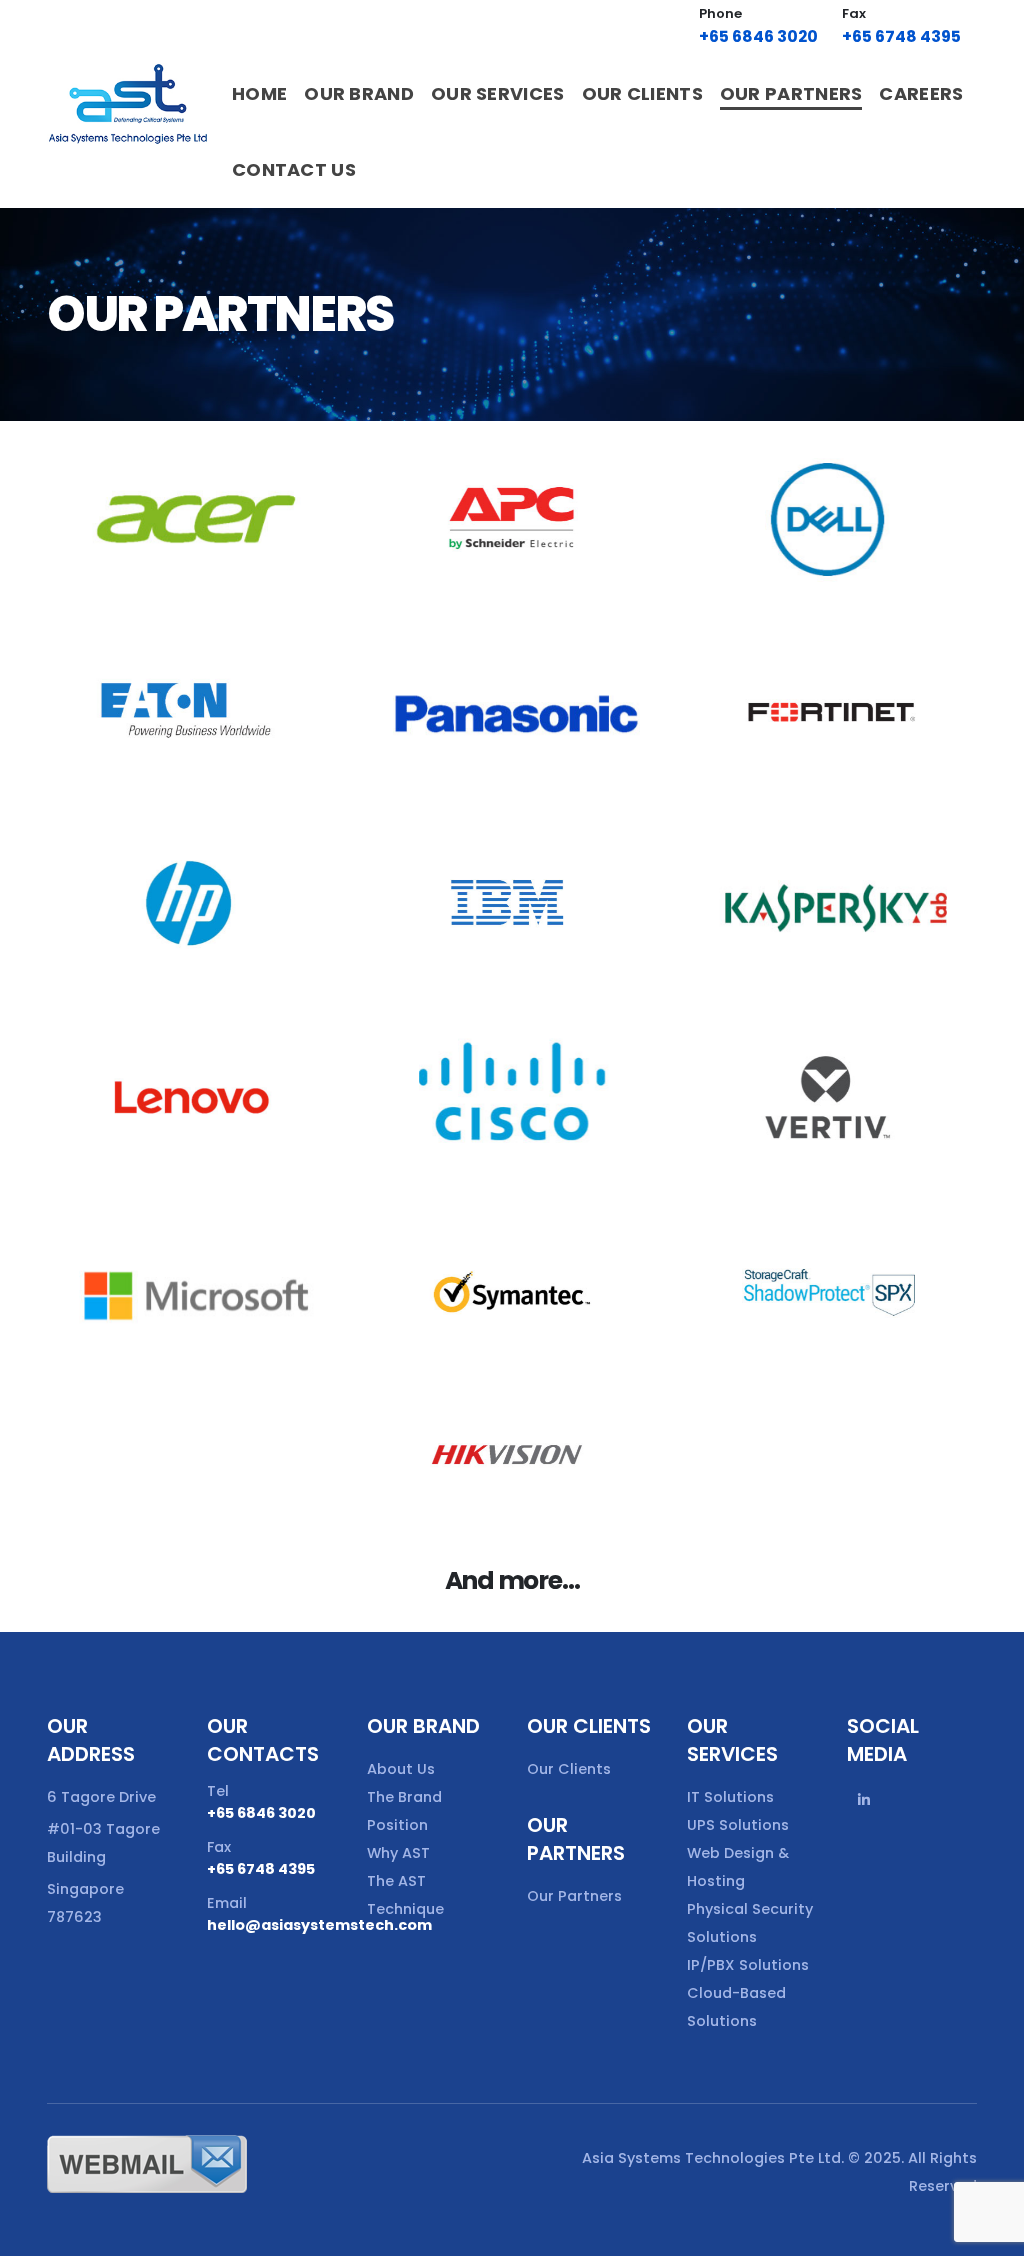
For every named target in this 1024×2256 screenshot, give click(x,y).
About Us (401, 1769)
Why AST (398, 1853)
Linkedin (864, 1800)
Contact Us (294, 169)
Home (259, 93)
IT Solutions (730, 1797)
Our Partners (791, 93)
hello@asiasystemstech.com (319, 1925)
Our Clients (642, 93)
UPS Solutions (738, 1825)
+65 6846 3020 (758, 36)
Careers (921, 93)
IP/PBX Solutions (748, 1965)
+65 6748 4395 (901, 36)
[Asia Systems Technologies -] (128, 104)
